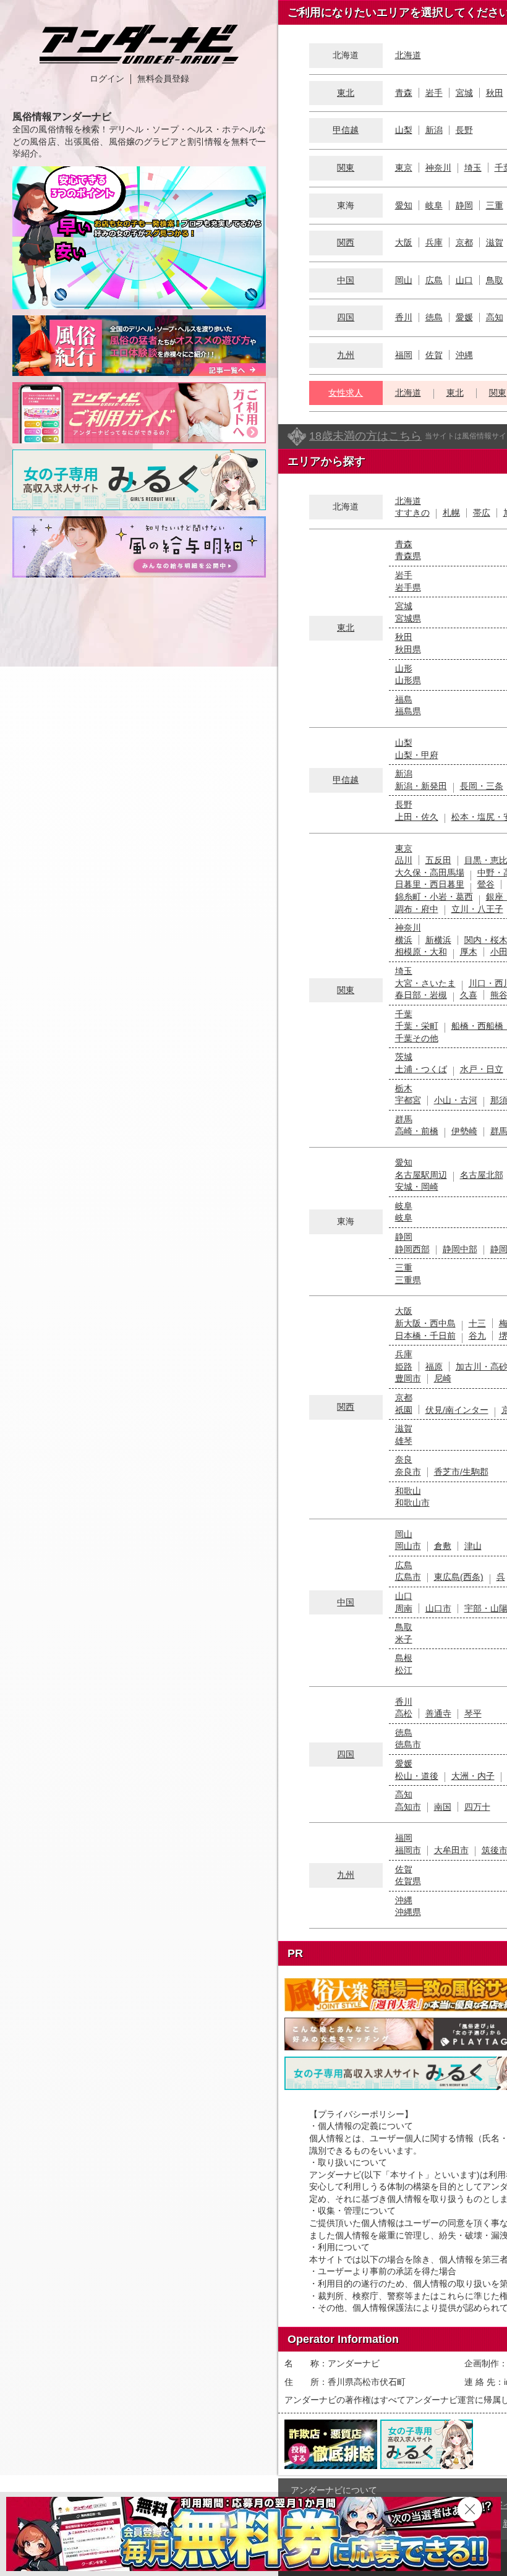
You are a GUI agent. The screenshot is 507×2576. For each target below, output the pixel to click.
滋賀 (495, 242)
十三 (477, 1323)
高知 (495, 317)
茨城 (404, 1057)
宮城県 (408, 618)
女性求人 (346, 393)
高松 (404, 1713)
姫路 (404, 1367)
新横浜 (438, 940)
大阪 (404, 242)
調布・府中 (417, 909)
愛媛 (464, 317)
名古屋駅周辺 (421, 1175)
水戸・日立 (482, 1069)
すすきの (412, 513)
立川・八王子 (477, 909)
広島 (434, 280)
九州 (346, 355)
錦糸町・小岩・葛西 (434, 897)
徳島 (434, 317)
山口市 (438, 1608)
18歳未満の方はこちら (365, 436)
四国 (346, 317)
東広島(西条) (459, 1577)
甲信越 (346, 130)
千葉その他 (417, 1038)
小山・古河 (456, 1100)
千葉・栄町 (417, 1026)
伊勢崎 (464, 1131)
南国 (443, 1807)
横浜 (404, 940)
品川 (404, 860)
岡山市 (408, 1546)
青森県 (408, 556)
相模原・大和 (421, 952)
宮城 (464, 93)
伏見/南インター (457, 1410)
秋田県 (408, 649)
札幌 (451, 513)
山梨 (404, 130)
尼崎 (443, 1378)
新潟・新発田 (421, 786)
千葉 (404, 1014)
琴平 (473, 1713)
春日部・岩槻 (421, 995)
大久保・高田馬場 (430, 872)
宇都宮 (408, 1100)
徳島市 (408, 1744)
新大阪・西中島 (425, 1323)
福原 (434, 1367)
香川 (404, 317)
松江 (404, 1670)
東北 (346, 93)
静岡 (464, 205)
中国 (346, 280)
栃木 (404, 1088)
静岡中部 (460, 1249)
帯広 (482, 513)
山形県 (408, 680)
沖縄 (464, 355)
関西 (346, 242)
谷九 (477, 1336)
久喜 (469, 995)
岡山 (404, 280)
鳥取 (495, 280)
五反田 (438, 860)
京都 (464, 242)
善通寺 (438, 1713)
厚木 (469, 952)
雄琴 (404, 1441)
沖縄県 (408, 1912)
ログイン (107, 79)
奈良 (404, 1459)
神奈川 (438, 168)
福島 (404, 699)
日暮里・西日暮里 (430, 884)
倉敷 (443, 1546)
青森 (404, 93)
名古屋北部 (482, 1175)
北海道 (408, 55)
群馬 (404, 1119)
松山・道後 (417, 1776)
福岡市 (408, 1850)
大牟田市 (451, 1850)
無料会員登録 (163, 79)
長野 (464, 130)
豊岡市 (408, 1378)
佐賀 (434, 355)
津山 (473, 1546)
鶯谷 (486, 884)
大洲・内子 (473, 1776)
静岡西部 (412, 1249)
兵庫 (434, 242)
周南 (404, 1608)
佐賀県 (408, 1881)
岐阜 (434, 205)
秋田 (495, 93)
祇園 (404, 1410)
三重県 (408, 1280)
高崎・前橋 (417, 1131)
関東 (346, 168)
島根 (404, 1658)
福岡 (404, 355)
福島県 (408, 711)
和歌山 (408, 1491)
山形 (404, 668)
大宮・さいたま (425, 983)
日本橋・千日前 (425, 1336)
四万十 (477, 1807)
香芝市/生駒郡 (461, 1472)
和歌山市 (412, 1503)
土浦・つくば (421, 1069)
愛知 (404, 205)
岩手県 (408, 587)
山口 (464, 280)
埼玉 (473, 168)
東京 (404, 168)
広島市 (408, 1577)
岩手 (434, 93)
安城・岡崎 (417, 1187)
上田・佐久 (417, 817)
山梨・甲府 (417, 755)
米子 (404, 1639)
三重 (495, 205)
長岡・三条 (482, 786)
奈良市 (408, 1472)
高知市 (408, 1807)
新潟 (434, 130)
